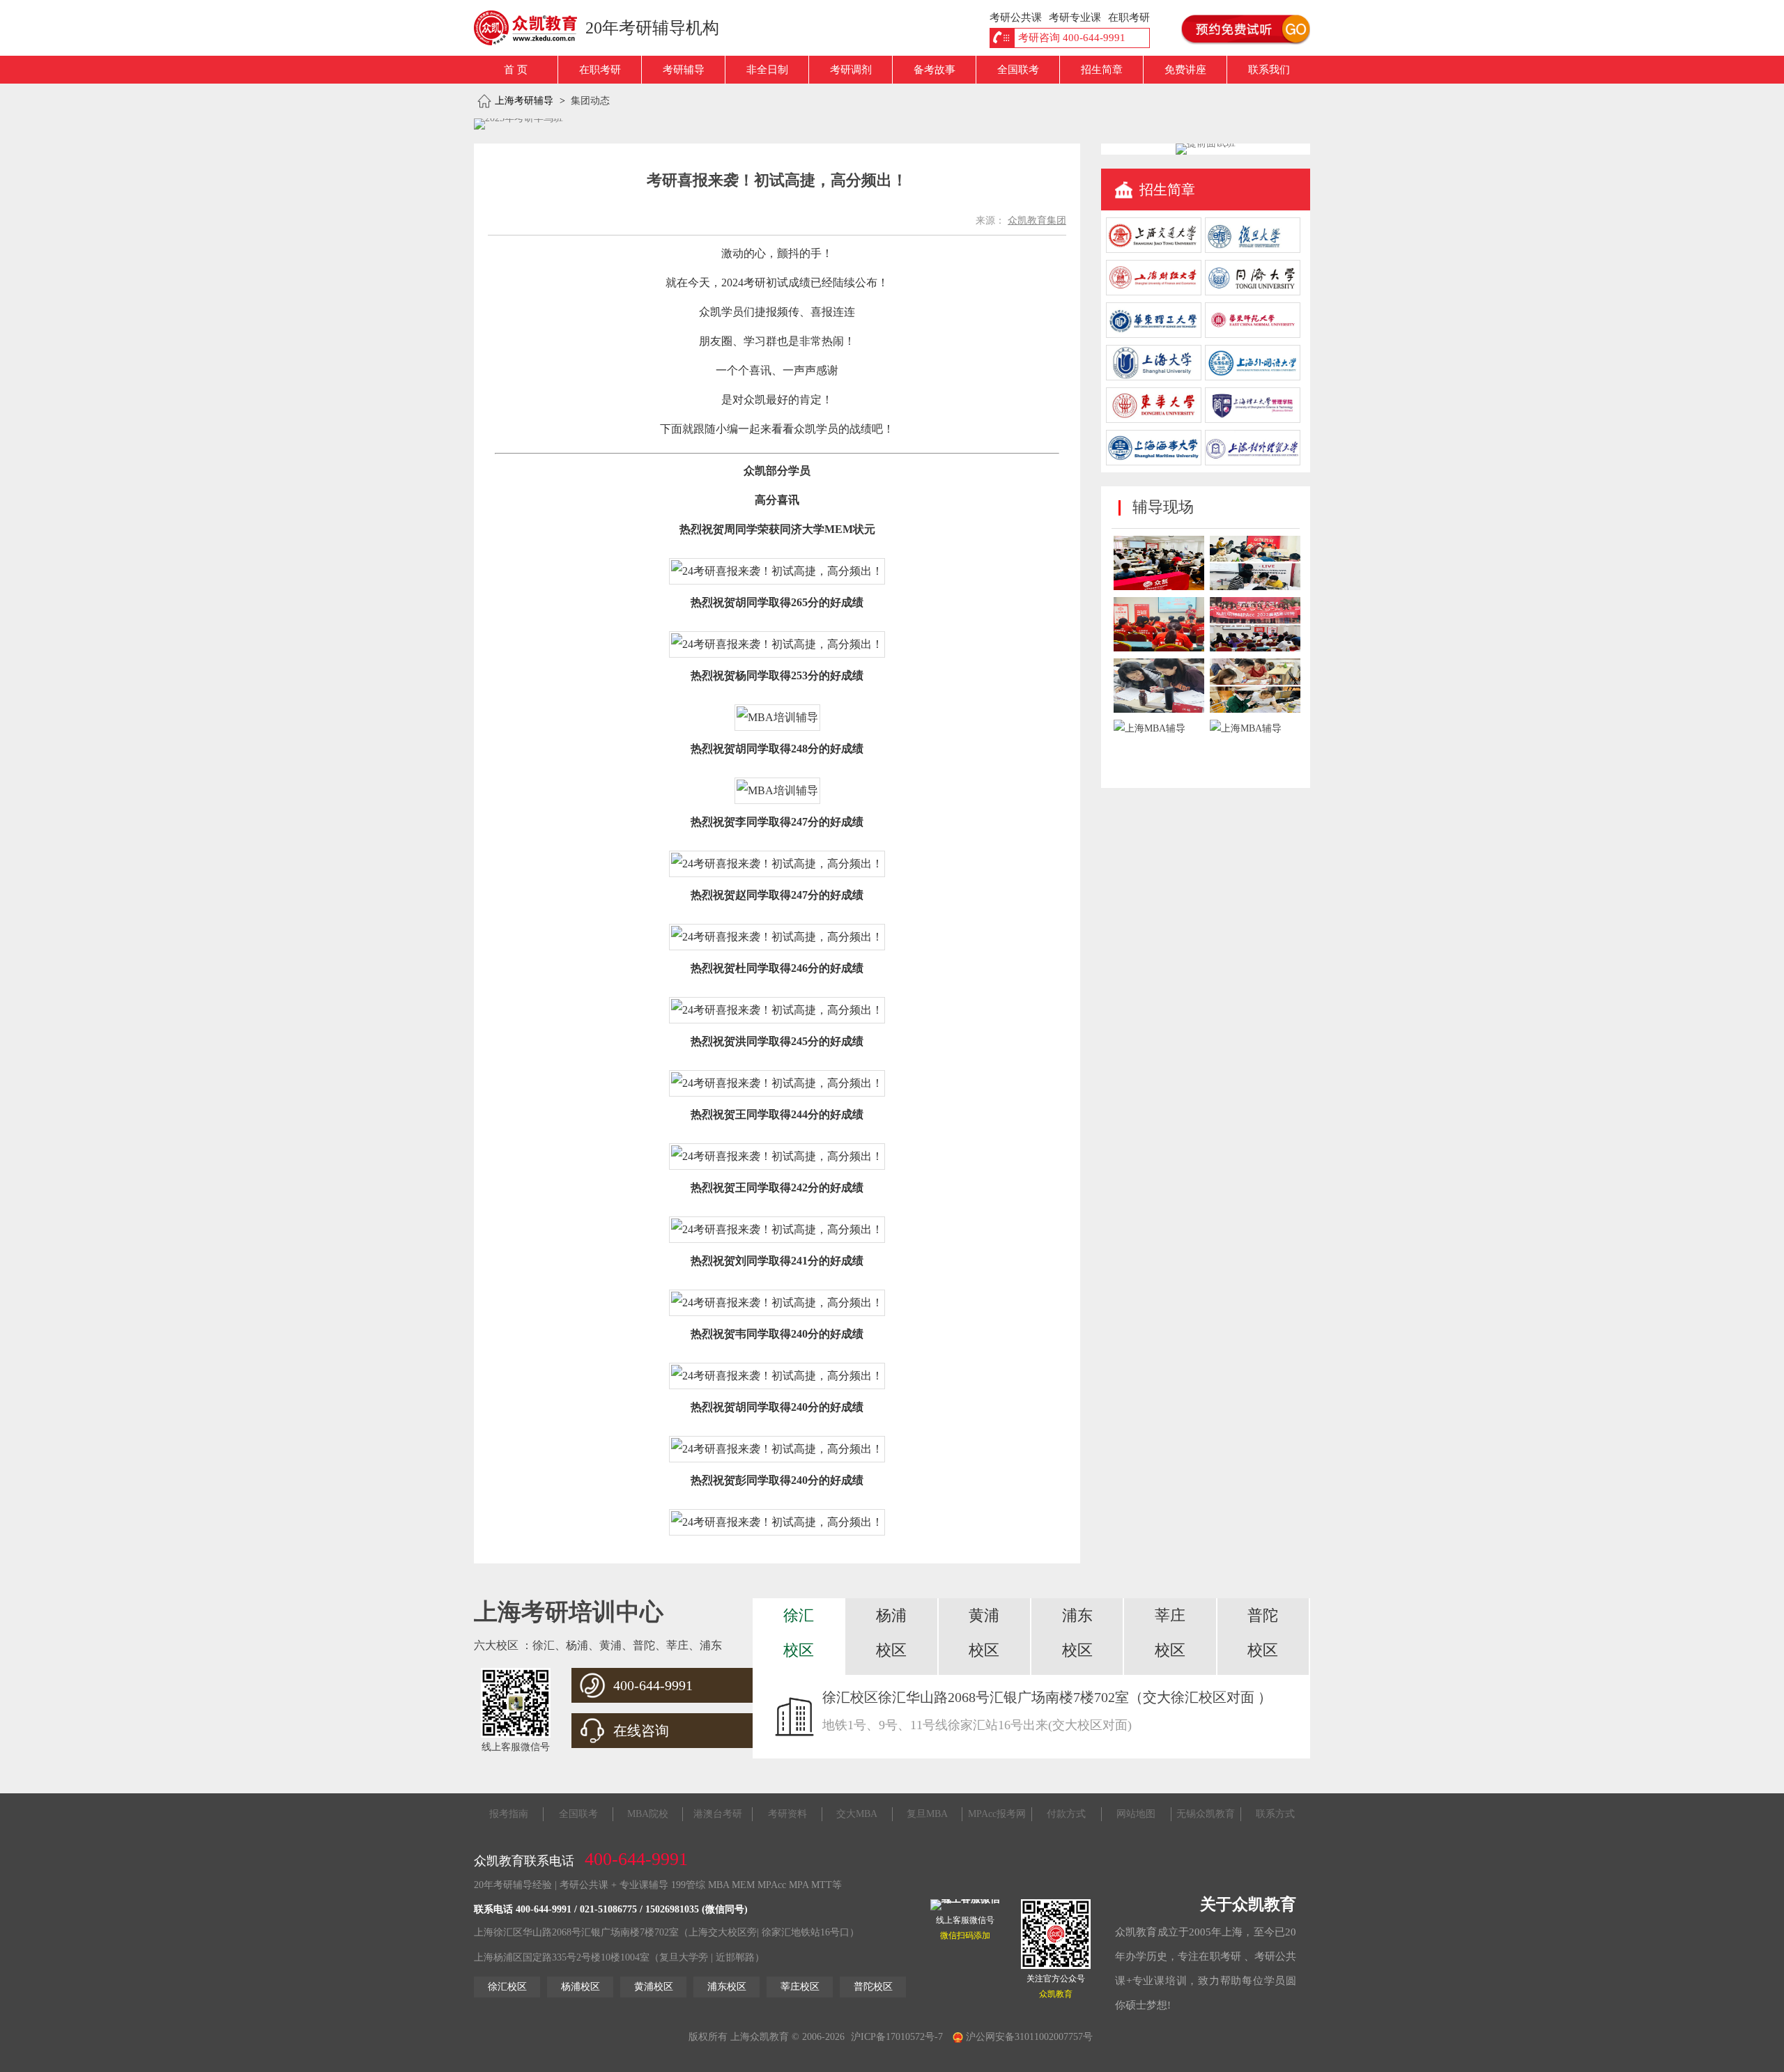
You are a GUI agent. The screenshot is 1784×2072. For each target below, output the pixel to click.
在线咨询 (641, 1731)
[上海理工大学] (1253, 420)
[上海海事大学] (1154, 462)
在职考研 (600, 70)
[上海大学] (1154, 377)
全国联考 (1018, 70)
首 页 (516, 70)
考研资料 (787, 1814)
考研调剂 (851, 70)
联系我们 (1269, 70)
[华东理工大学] (1154, 335)
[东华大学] (1154, 420)
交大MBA (857, 1814)
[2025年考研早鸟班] (518, 124)
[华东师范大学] (1253, 335)
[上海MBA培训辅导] (531, 28)
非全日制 (767, 70)
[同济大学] (1253, 292)
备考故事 (935, 70)
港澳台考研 (718, 1814)
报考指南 (509, 1814)
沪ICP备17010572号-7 (897, 2037)
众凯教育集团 (1037, 221)
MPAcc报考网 (997, 1814)
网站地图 (1136, 1814)
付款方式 (1066, 1814)
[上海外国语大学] (1253, 377)
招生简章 (1102, 70)
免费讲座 (1185, 70)
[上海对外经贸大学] (1253, 462)
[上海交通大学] (1154, 250)
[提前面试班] (1206, 143)
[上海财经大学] (1154, 292)
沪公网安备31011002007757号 (1028, 2037)
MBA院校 (648, 1814)
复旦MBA (927, 1814)
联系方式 (1275, 1814)
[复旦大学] (1253, 250)
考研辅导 (684, 70)
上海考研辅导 (524, 101)
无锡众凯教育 (1206, 1814)
